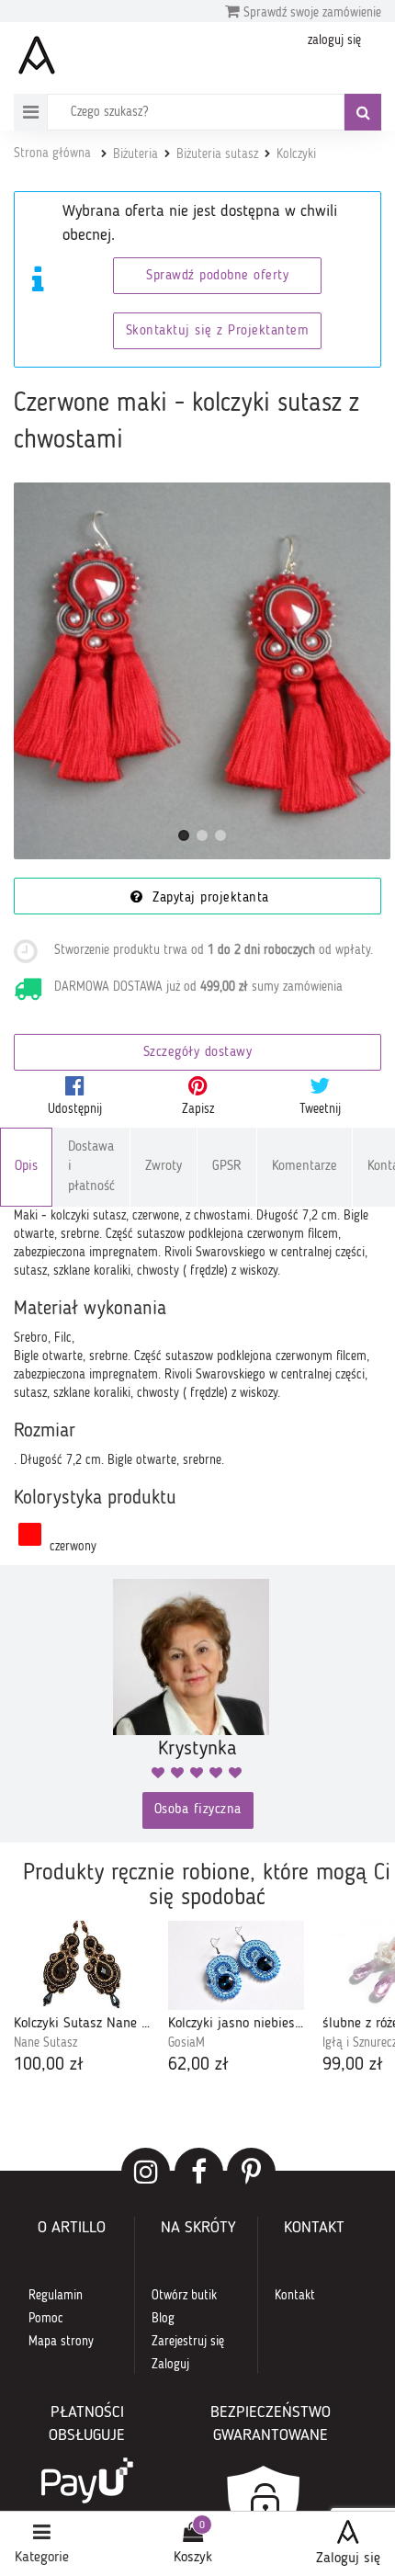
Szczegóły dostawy (198, 1053)
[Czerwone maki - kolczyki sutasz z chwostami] (202, 671)
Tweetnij (320, 1109)
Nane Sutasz (45, 2043)
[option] (82, 2000)
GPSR (227, 1167)
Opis (26, 1167)
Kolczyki (296, 154)
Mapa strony (61, 2342)
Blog (163, 2319)
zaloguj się (334, 40)
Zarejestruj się (188, 2342)
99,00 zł (353, 2065)
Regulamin (56, 2296)
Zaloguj (170, 2365)
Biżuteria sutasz (217, 154)
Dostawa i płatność (91, 1167)
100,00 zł (49, 2065)
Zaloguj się (348, 2559)
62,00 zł (198, 2065)
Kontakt (295, 2296)
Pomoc (46, 2319)
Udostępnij (75, 1109)
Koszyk (193, 2558)
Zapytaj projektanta (209, 898)
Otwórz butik (184, 2296)
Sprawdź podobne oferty (217, 276)
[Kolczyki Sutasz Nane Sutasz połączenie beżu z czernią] (82, 1965)
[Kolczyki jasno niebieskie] (236, 1965)
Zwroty (164, 1167)
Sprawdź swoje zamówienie (310, 13)
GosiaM (186, 2043)
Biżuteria (135, 154)
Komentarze (305, 1167)
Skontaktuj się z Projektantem (218, 331)
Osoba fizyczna (198, 1810)
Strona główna (52, 153)
